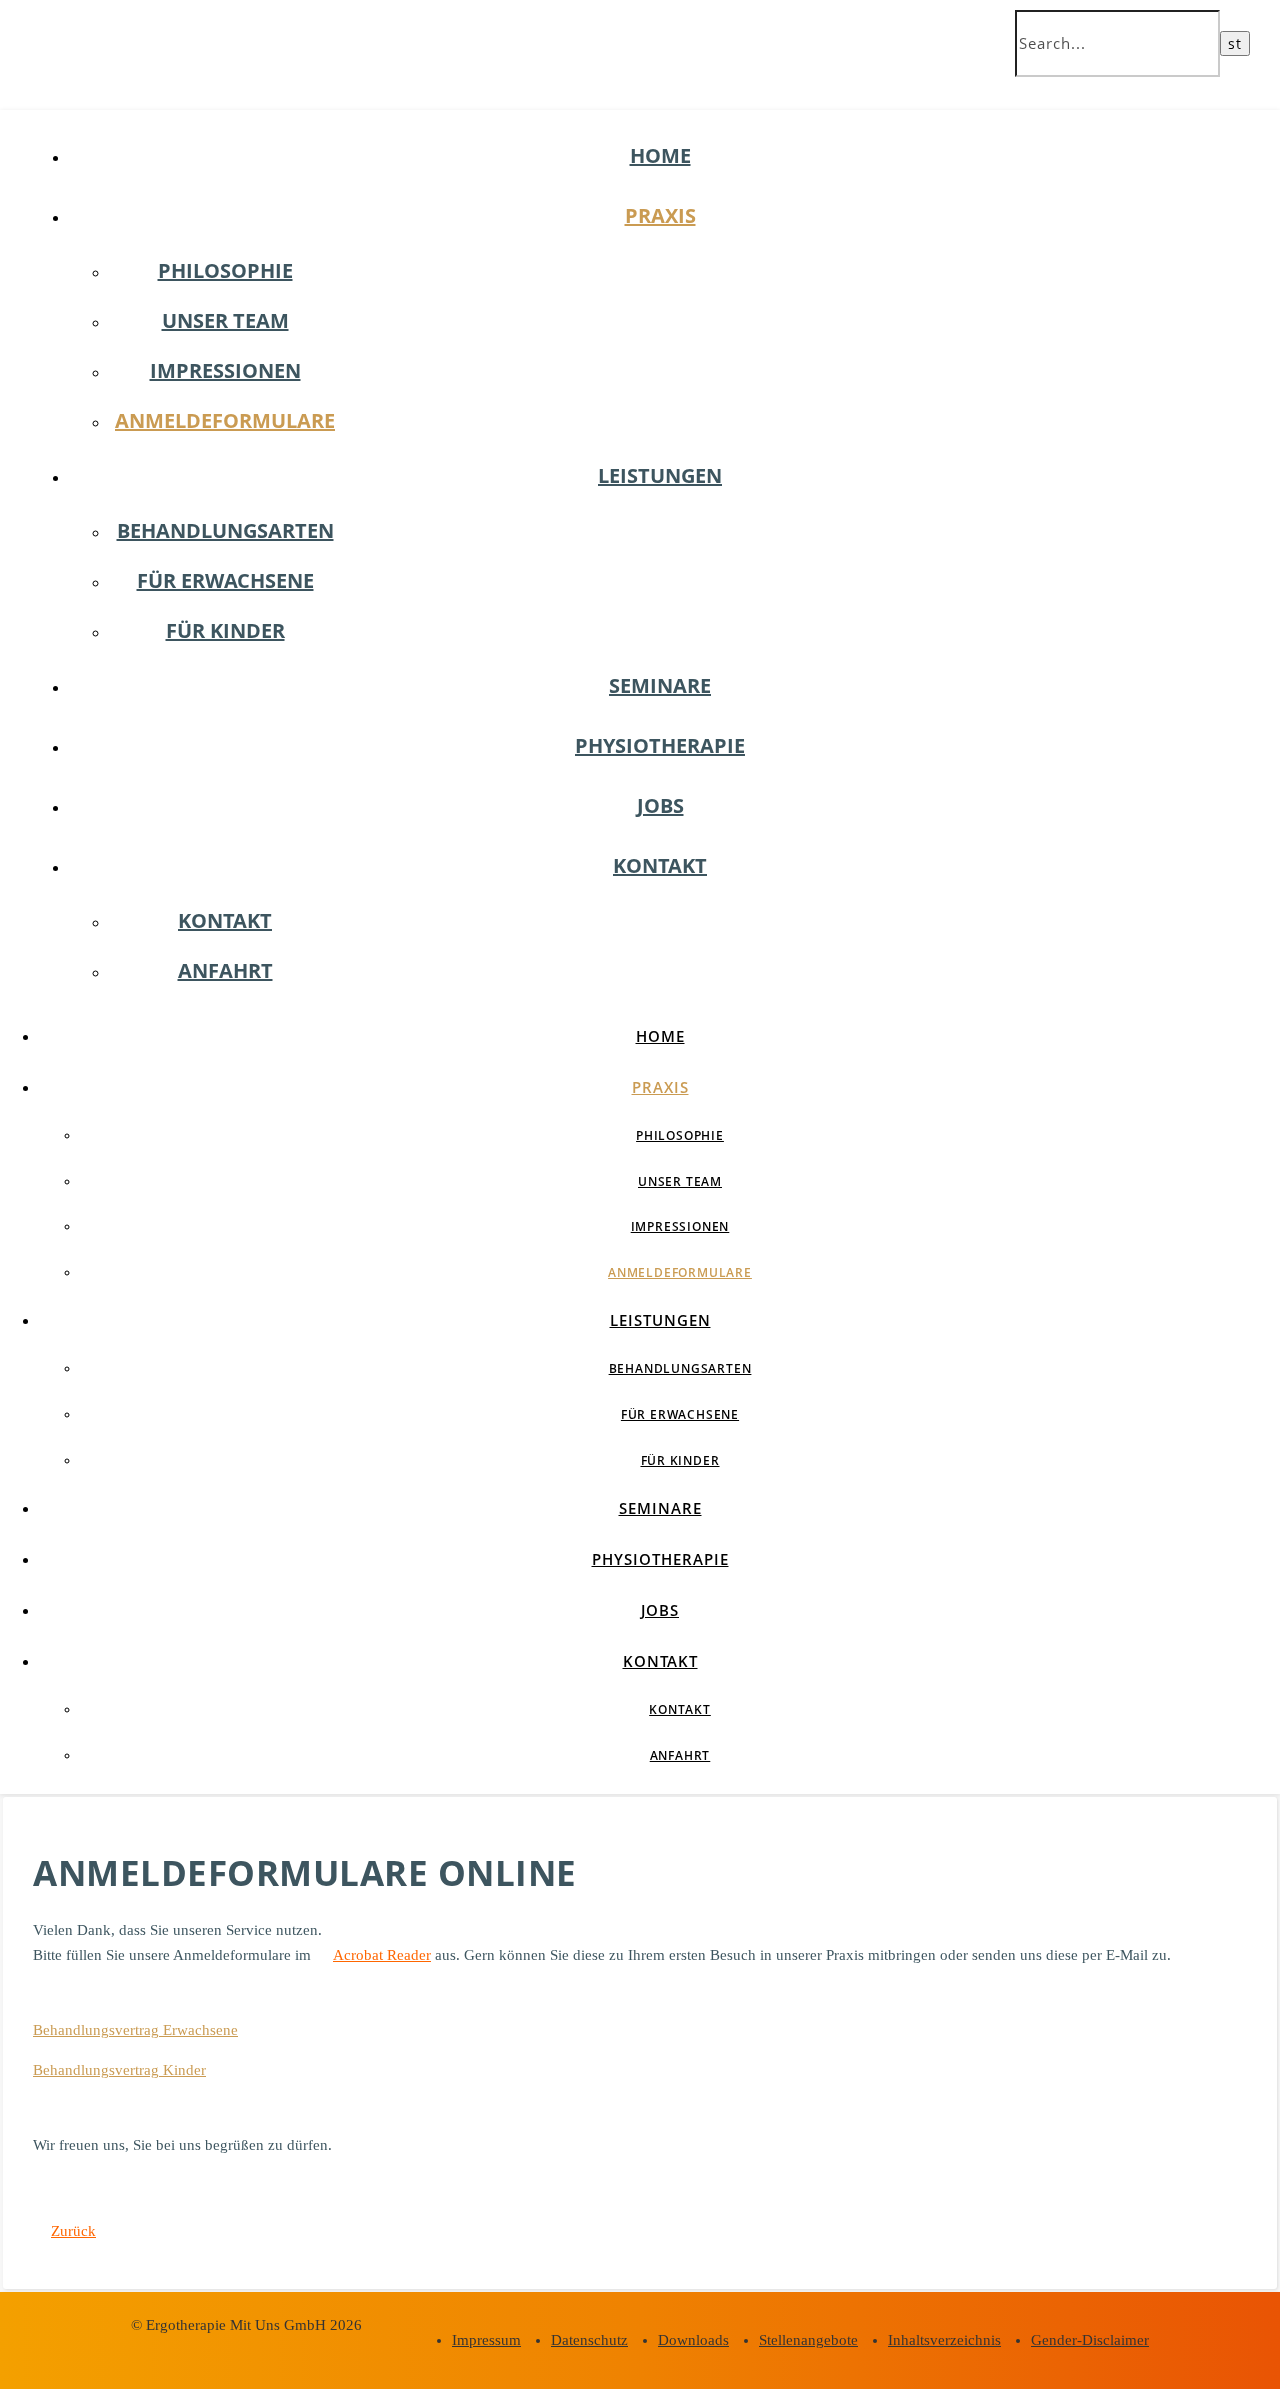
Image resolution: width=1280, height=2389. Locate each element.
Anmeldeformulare (225, 420)
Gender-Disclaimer (1090, 2340)
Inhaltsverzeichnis (944, 2340)
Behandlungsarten (225, 530)
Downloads (693, 2340)
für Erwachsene (225, 580)
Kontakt (660, 865)
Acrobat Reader (382, 1955)
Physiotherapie (660, 745)
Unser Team (225, 320)
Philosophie (225, 270)
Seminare (660, 685)
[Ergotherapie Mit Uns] (151, 66)
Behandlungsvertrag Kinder (119, 2070)
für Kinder (225, 630)
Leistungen (660, 475)
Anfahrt (225, 970)
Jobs (660, 805)
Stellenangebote (808, 2340)
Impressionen (225, 370)
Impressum (486, 2340)
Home (660, 155)
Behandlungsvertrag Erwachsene (135, 2030)
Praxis (660, 215)
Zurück (73, 2231)
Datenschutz (589, 2340)
